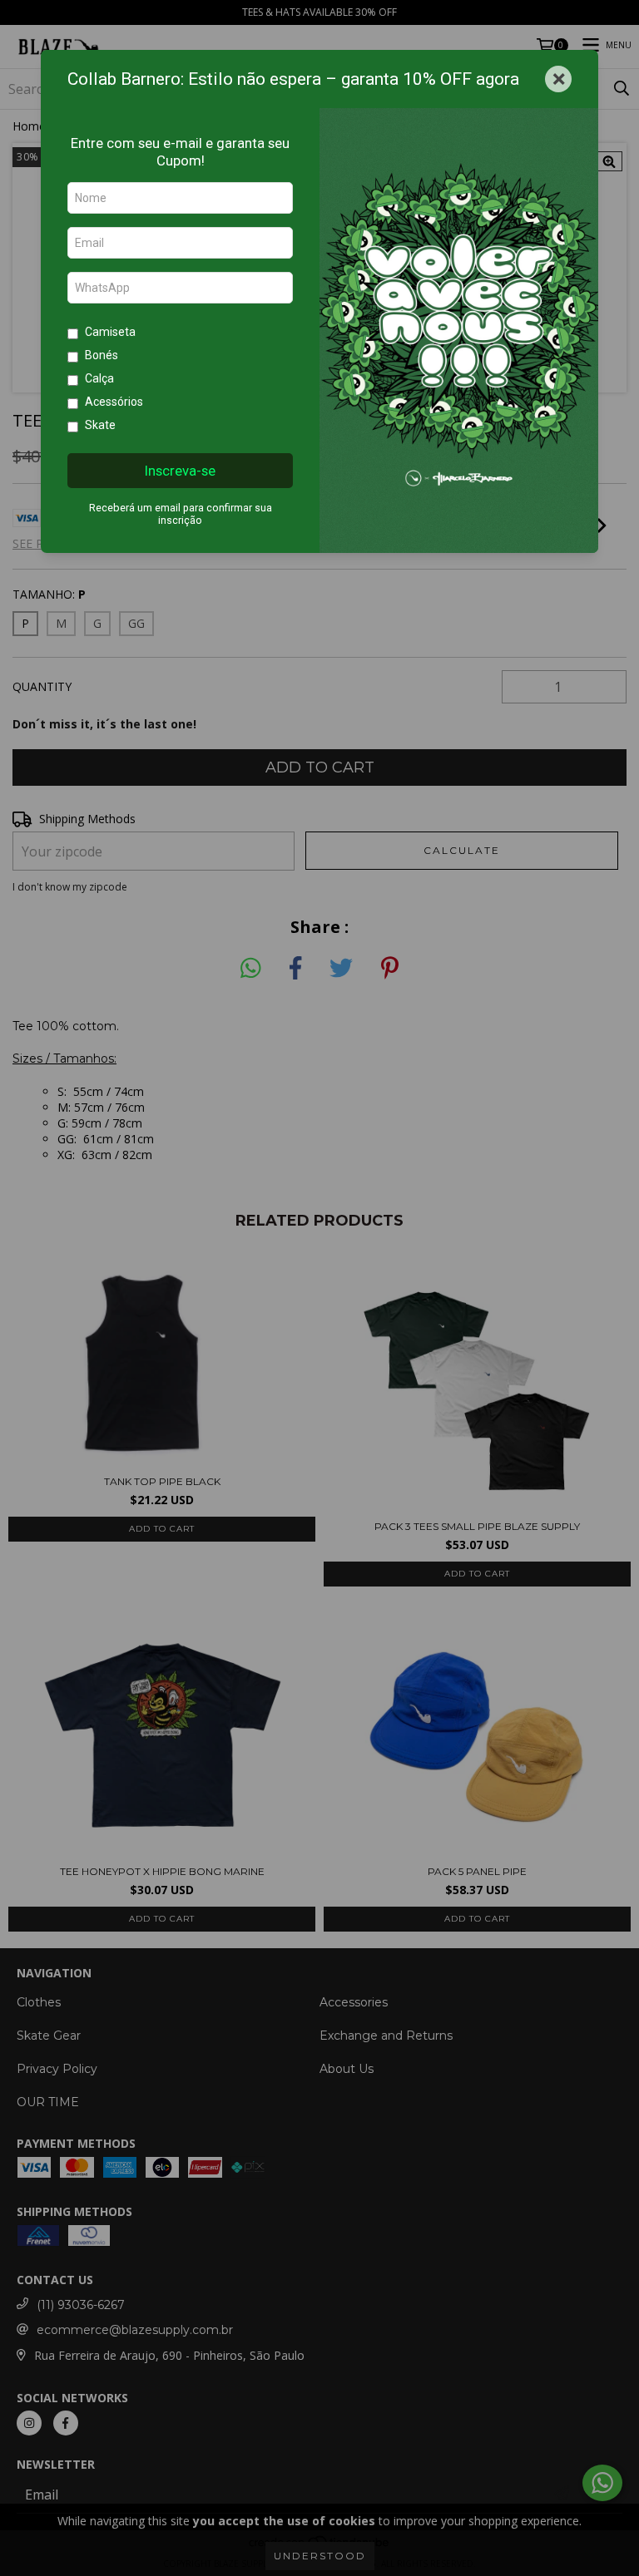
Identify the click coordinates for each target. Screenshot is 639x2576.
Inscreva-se (180, 471)
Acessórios (114, 402)
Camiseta (110, 332)
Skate (100, 425)
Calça (99, 378)
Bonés (102, 355)
